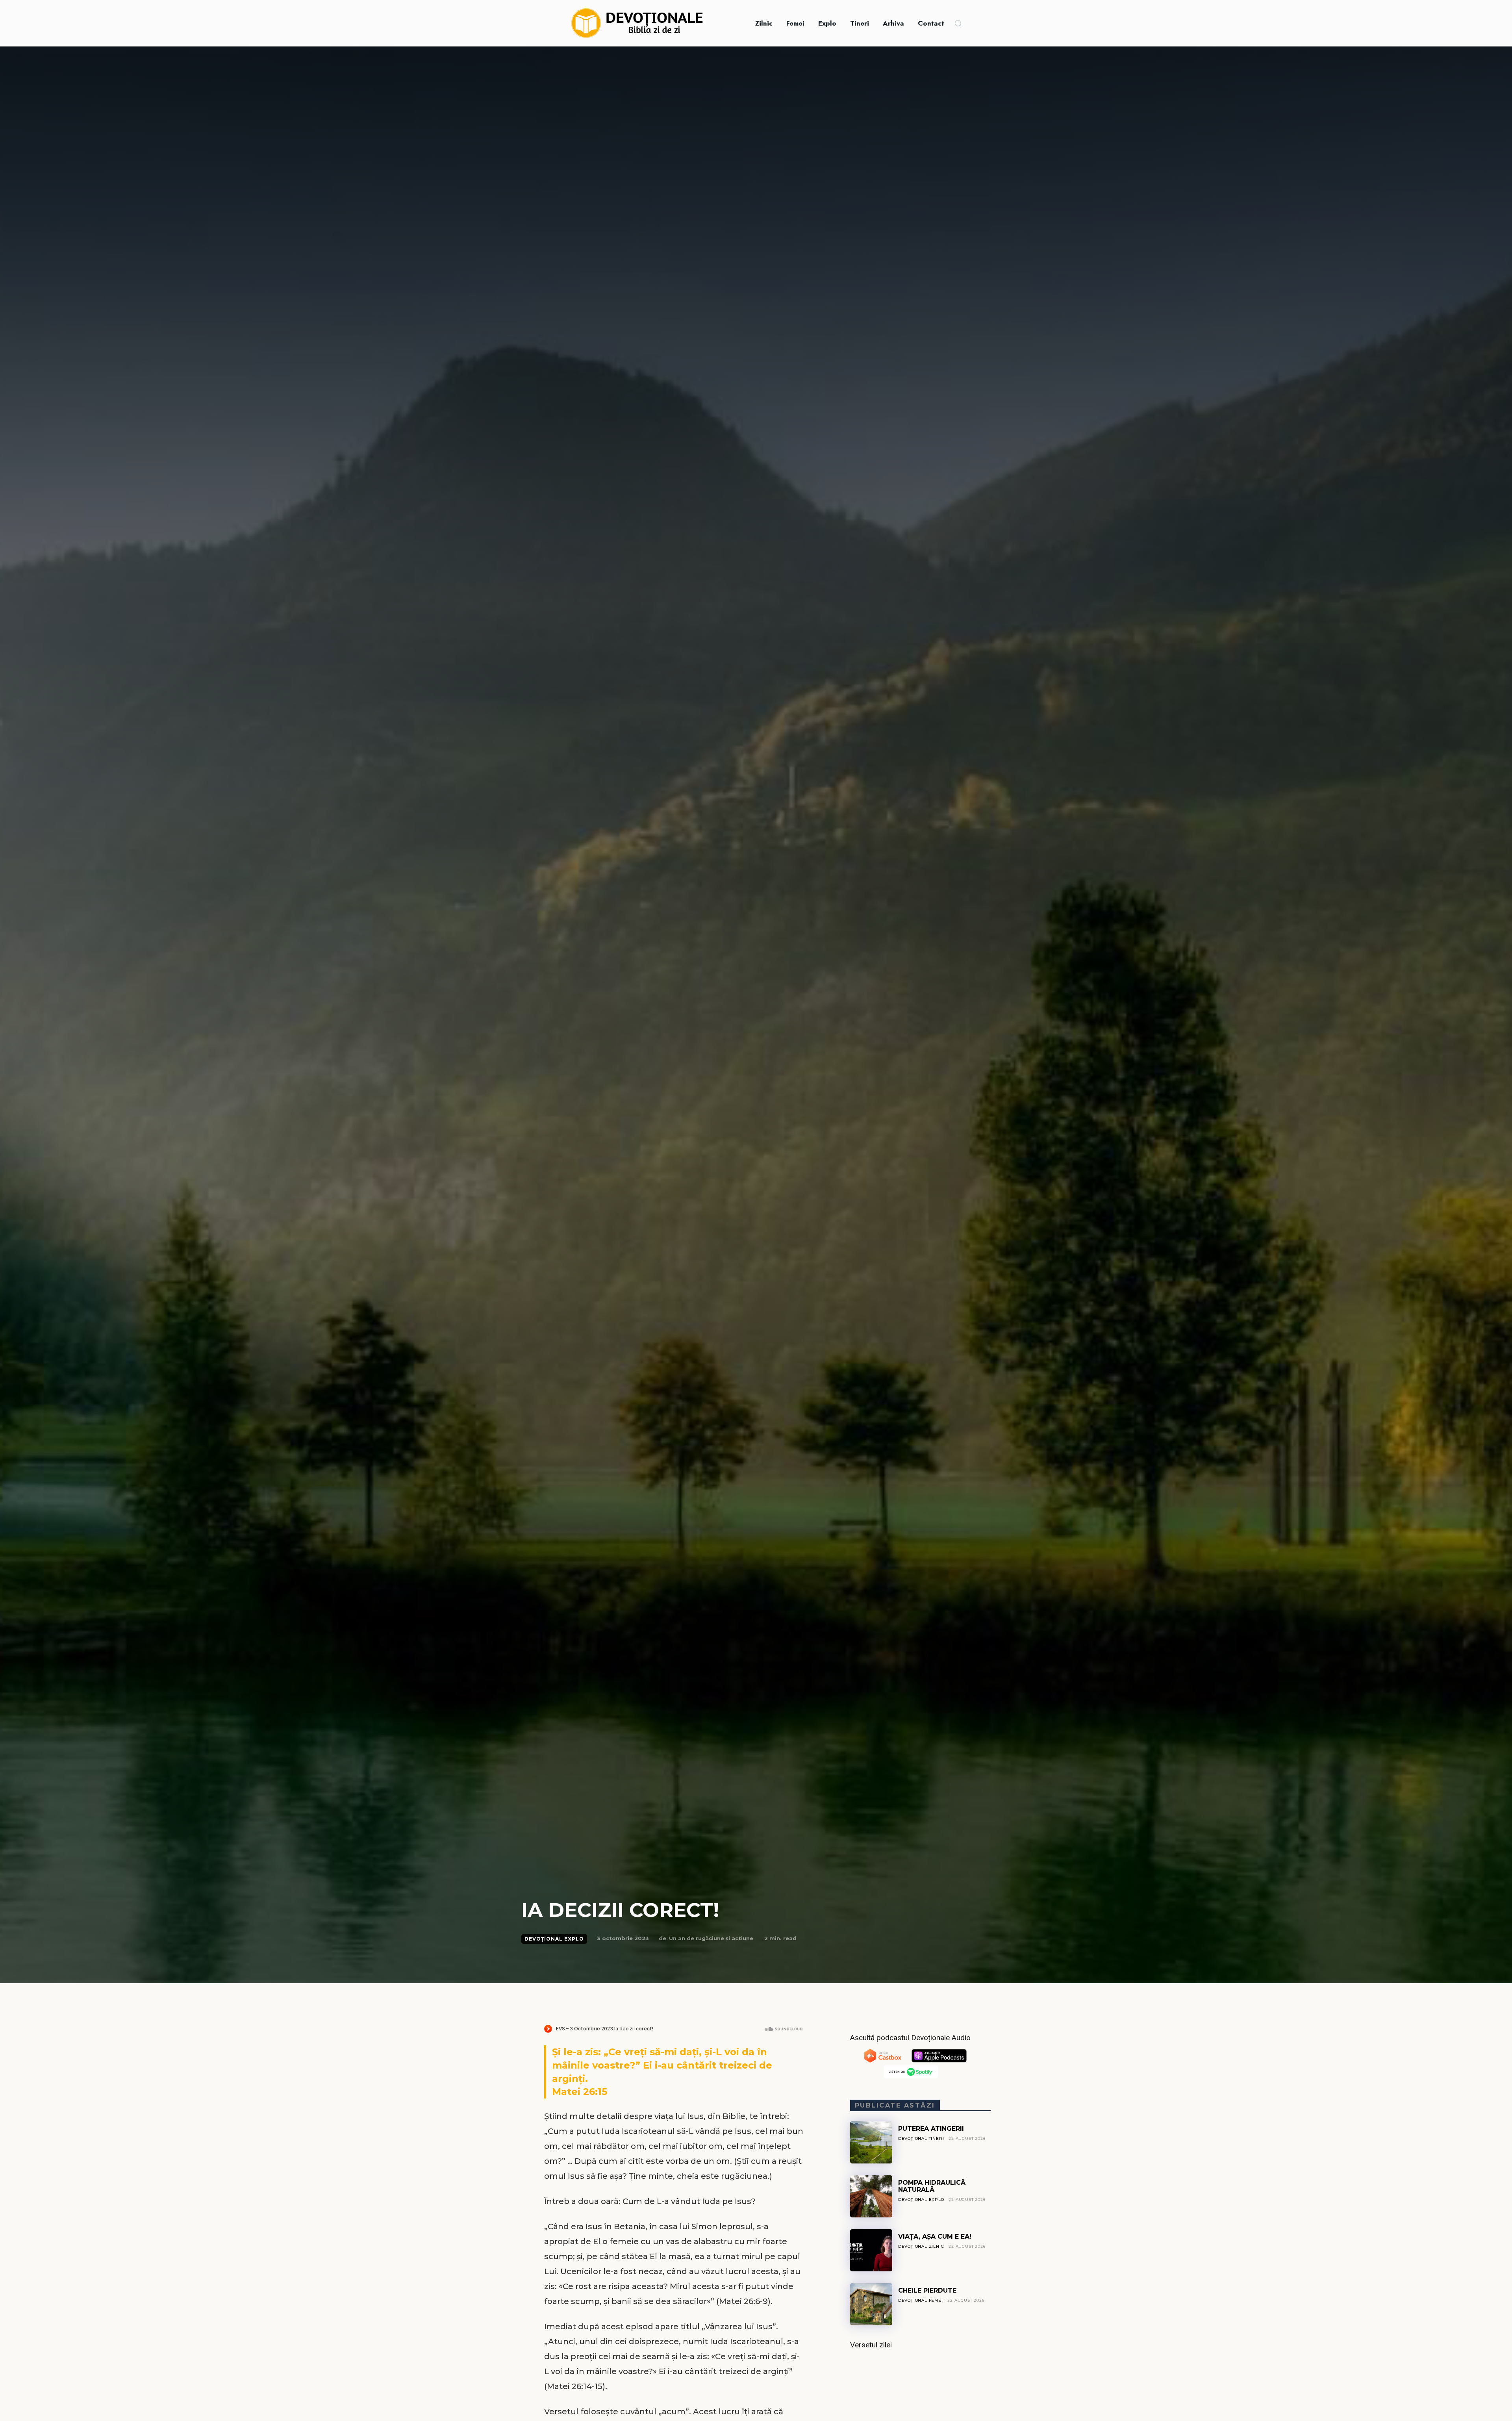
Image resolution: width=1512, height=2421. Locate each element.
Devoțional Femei (921, 2300)
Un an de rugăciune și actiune (711, 1938)
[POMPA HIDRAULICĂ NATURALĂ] (871, 2196)
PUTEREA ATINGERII (931, 2129)
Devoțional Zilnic (921, 2246)
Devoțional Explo (554, 1939)
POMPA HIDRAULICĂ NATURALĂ (932, 2186)
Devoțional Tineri (921, 2138)
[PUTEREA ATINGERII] (871, 2142)
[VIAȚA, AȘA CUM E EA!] (871, 2250)
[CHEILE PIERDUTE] (871, 2304)
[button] (958, 23)
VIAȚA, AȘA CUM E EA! (935, 2237)
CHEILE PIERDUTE (927, 2290)
